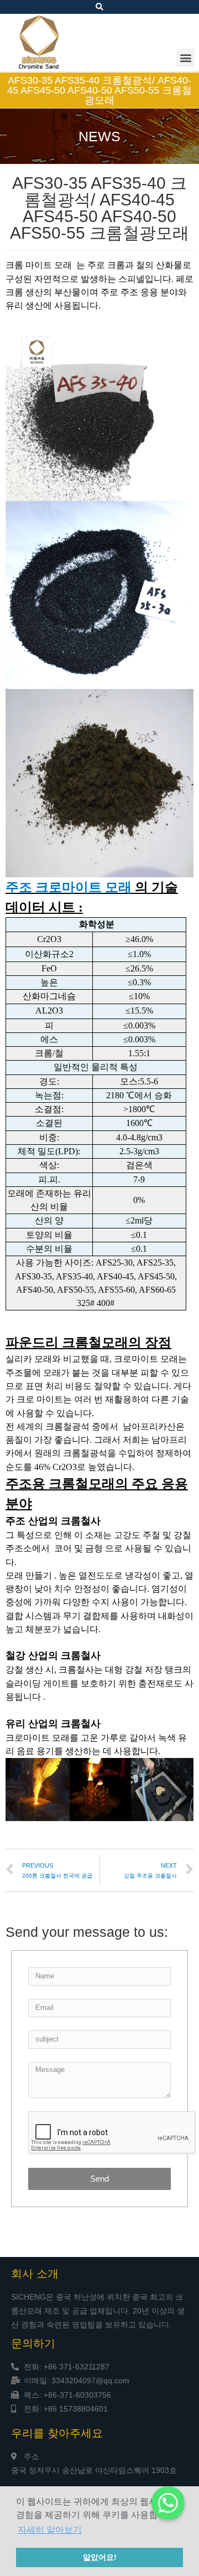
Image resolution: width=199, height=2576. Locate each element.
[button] (185, 58)
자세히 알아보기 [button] (50, 2530)
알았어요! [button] (100, 2557)
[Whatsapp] (168, 2503)
